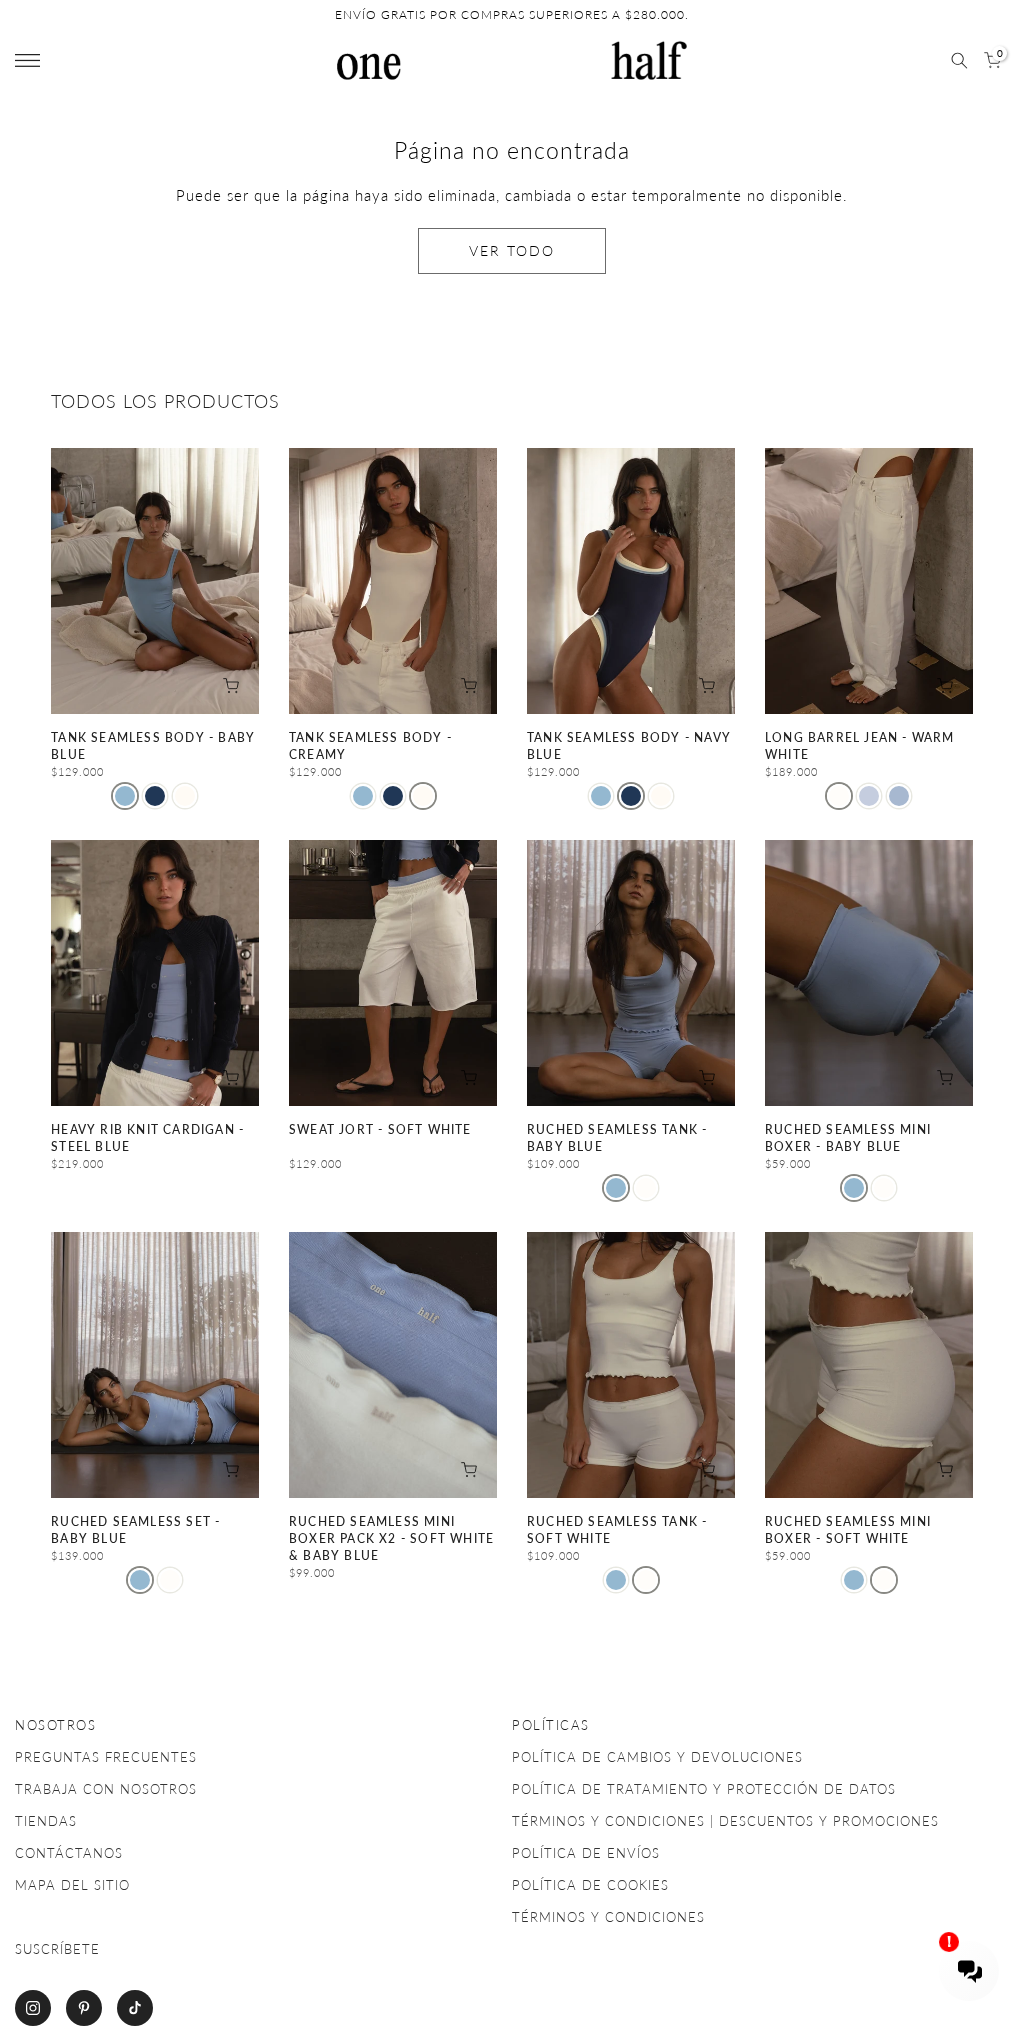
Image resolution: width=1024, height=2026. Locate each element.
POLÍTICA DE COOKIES (590, 1885)
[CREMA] (185, 796)
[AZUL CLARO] (125, 796)
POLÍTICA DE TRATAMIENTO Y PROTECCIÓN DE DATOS (704, 1789)
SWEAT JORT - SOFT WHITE (380, 1129)
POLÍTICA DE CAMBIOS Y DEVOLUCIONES (657, 1757)
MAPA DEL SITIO (72, 1885)
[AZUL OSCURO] (155, 796)
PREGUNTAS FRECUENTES (106, 1757)
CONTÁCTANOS (69, 1853)
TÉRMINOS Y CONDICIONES (608, 1917)
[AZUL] (869, 796)
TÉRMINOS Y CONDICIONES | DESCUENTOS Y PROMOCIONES (725, 1821)
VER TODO (512, 250)
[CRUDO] (646, 1188)
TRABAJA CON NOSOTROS (106, 1789)
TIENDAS (46, 1821)
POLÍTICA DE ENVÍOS (586, 1853)
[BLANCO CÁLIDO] (839, 796)
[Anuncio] (512, 15)
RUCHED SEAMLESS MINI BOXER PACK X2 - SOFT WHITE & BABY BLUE (391, 1539)
